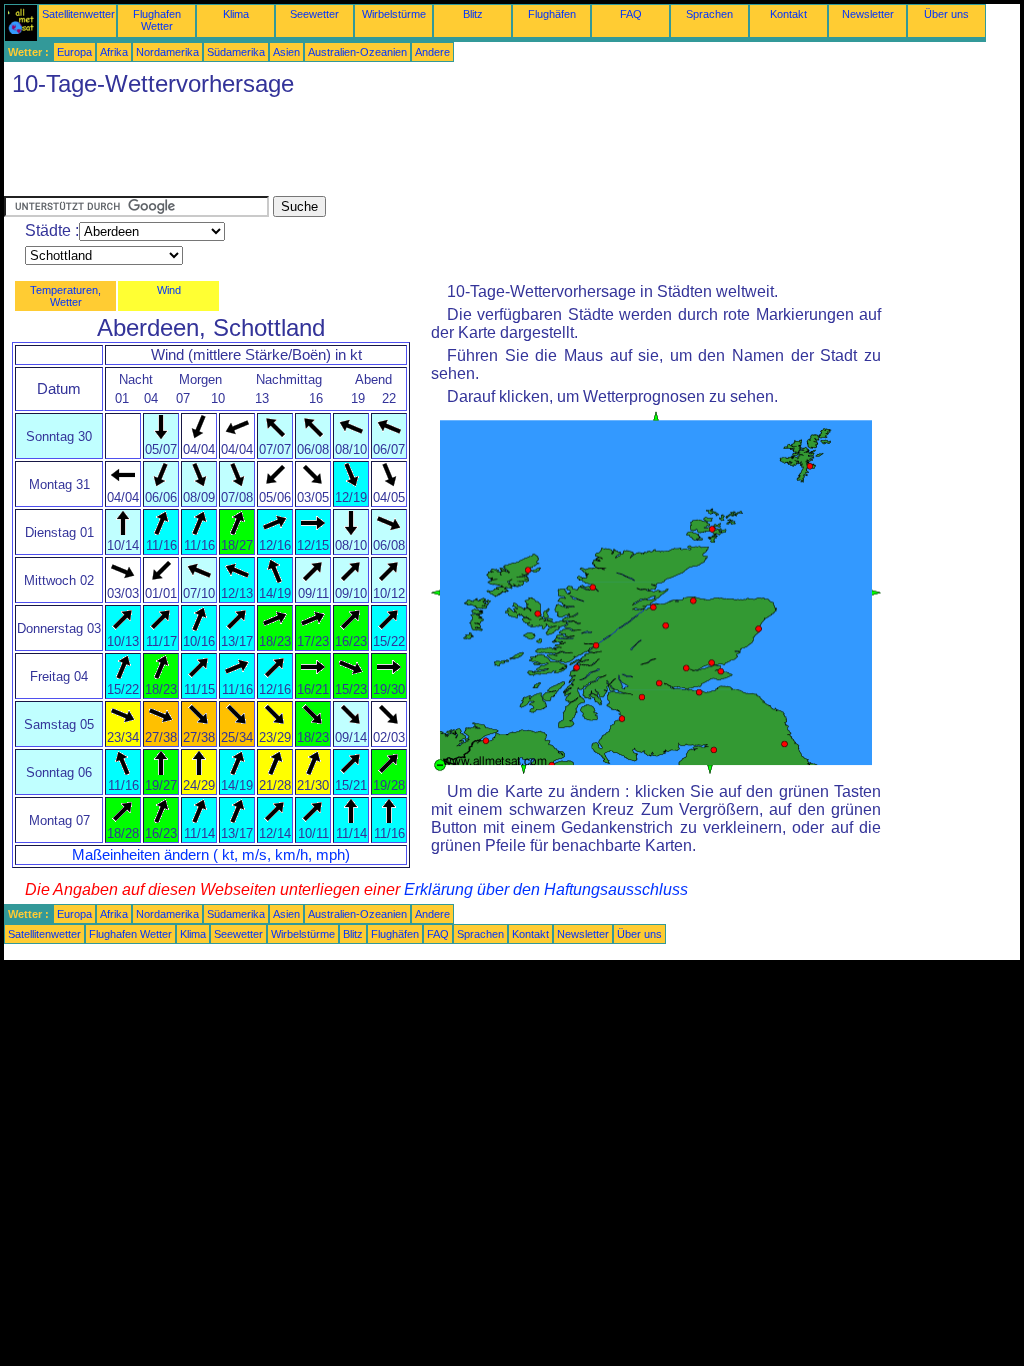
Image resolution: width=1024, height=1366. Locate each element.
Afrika (114, 52)
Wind (169, 290)
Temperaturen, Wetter (65, 296)
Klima (236, 14)
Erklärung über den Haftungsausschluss (546, 889)
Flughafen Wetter (157, 20)
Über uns (946, 14)
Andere (432, 52)
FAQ (631, 14)
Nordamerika (167, 52)
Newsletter (868, 14)
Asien (286, 52)
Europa (74, 52)
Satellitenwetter (78, 14)
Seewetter (314, 14)
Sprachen (709, 14)
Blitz (473, 14)
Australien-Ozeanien (357, 52)
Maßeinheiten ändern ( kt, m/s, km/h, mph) (211, 855)
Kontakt (788, 14)
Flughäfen (552, 14)
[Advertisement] (368, 151)
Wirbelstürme (394, 14)
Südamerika (236, 52)
